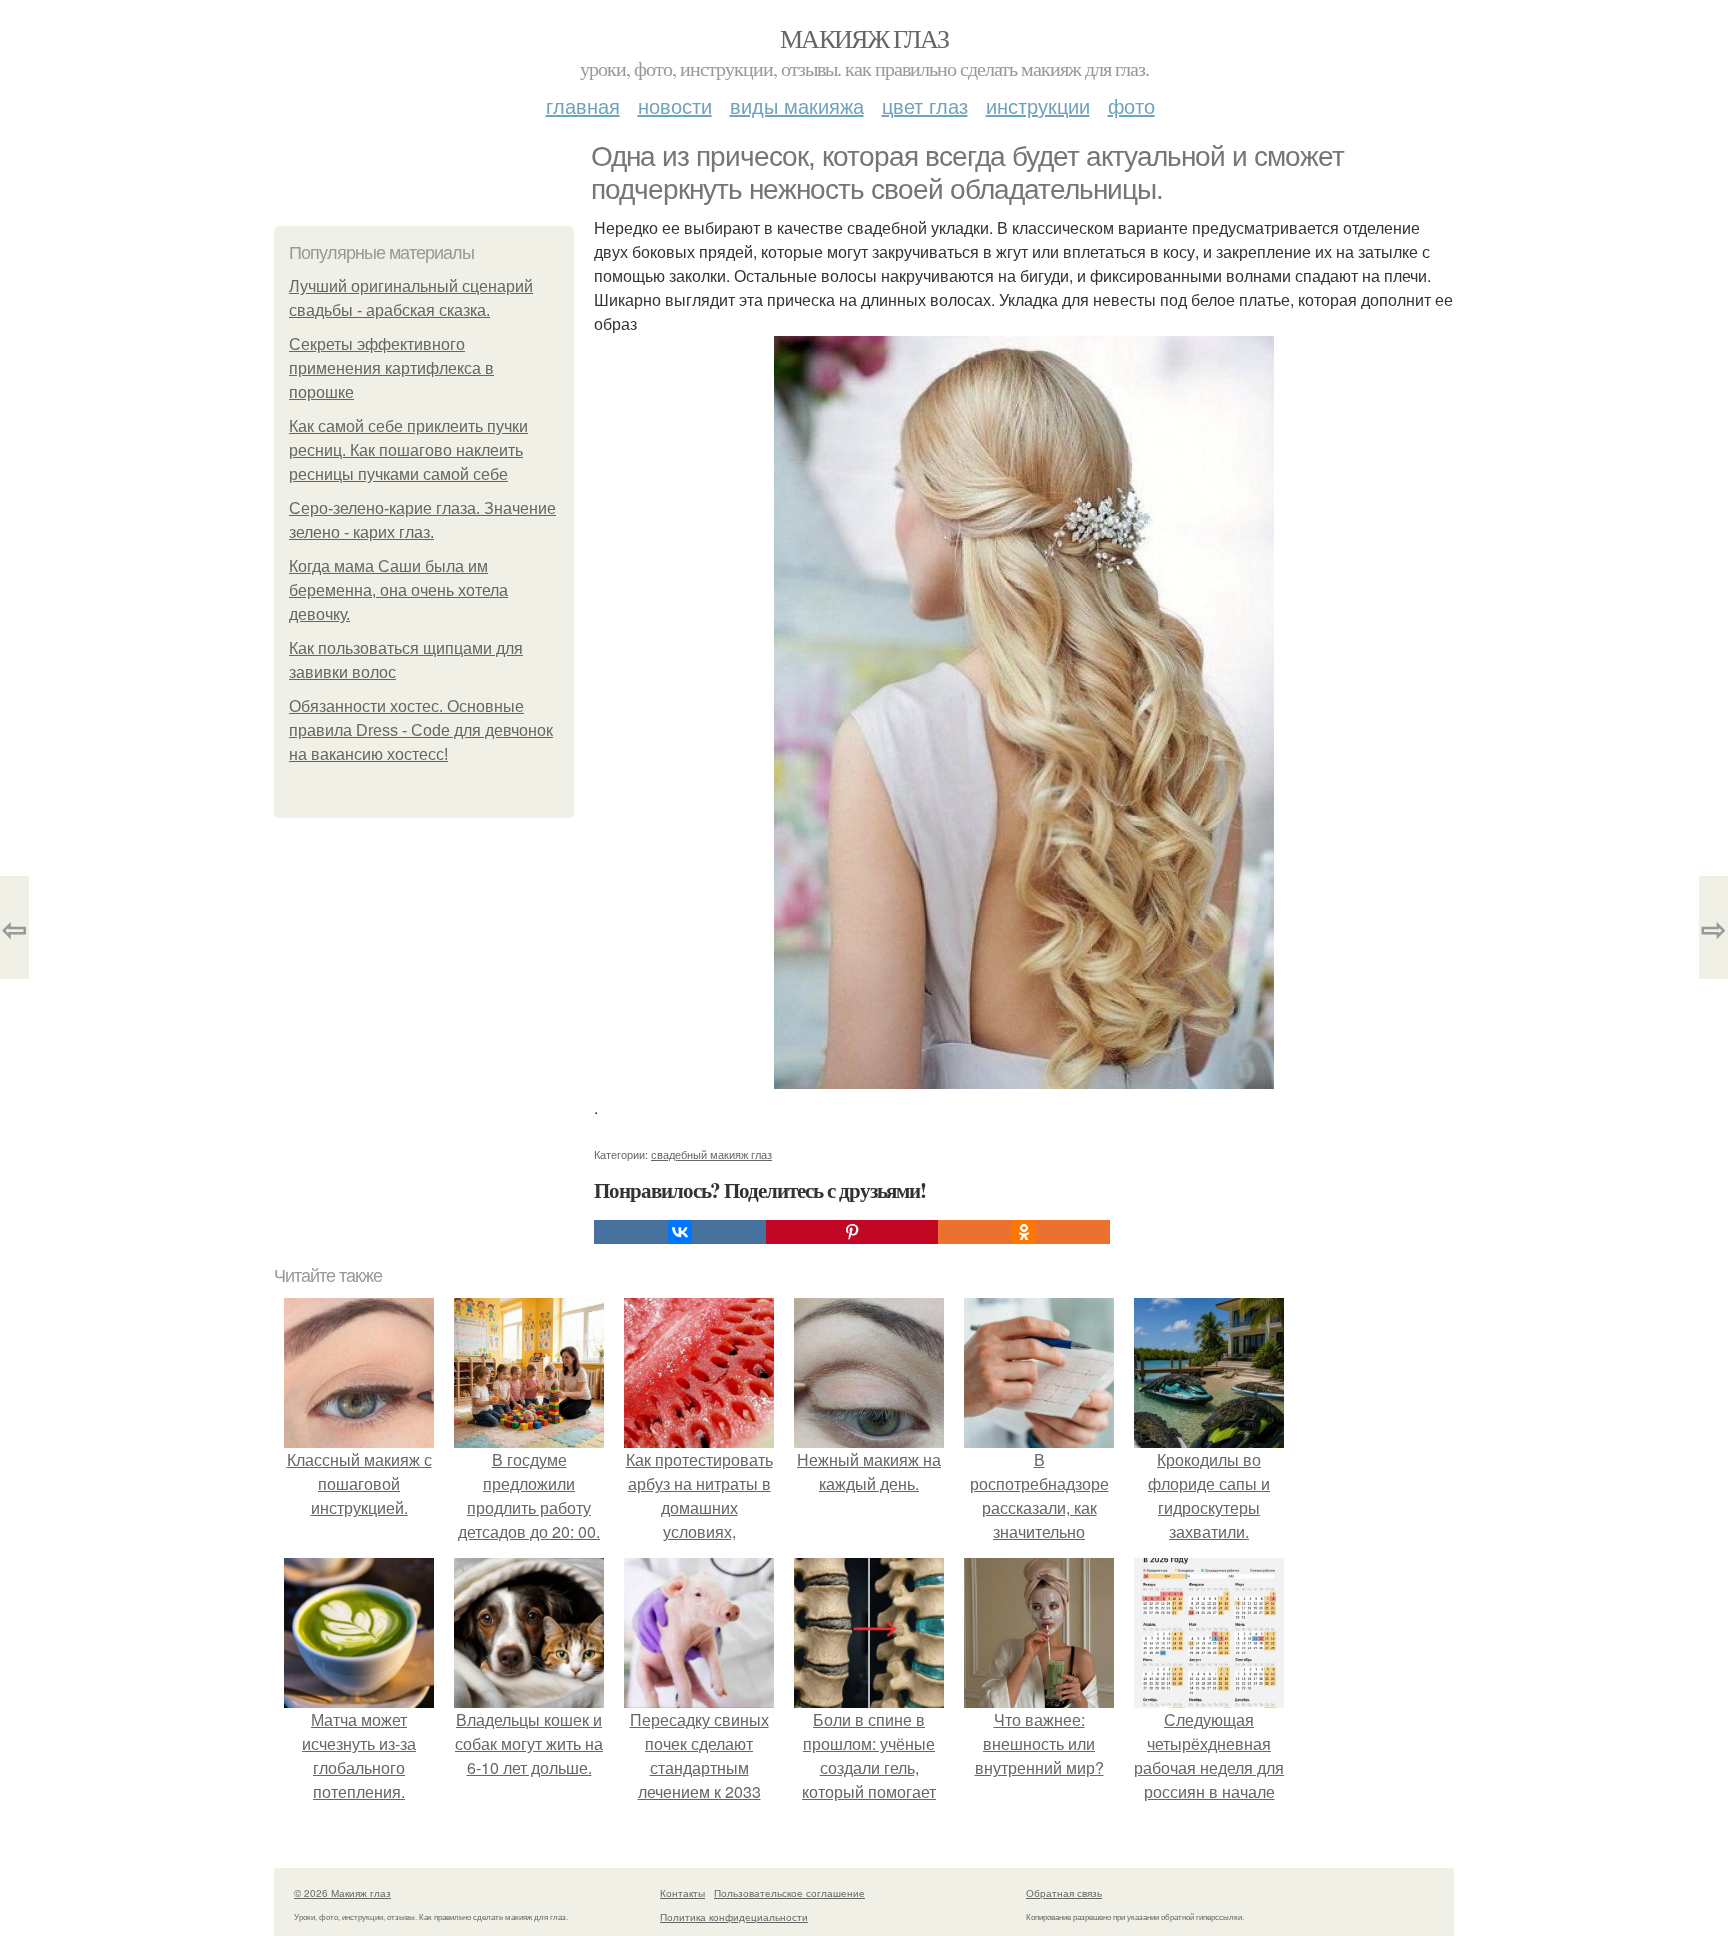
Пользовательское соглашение (789, 1893)
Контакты (682, 1893)
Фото (1131, 105)
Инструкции (1038, 105)
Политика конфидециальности (734, 1917)
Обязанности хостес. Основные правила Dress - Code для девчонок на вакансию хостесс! (421, 730)
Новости (675, 105)
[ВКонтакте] (680, 1232)
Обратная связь (1064, 1893)
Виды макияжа (797, 105)
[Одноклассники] (1024, 1232)
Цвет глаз (925, 105)
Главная (583, 105)
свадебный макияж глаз (711, 1154)
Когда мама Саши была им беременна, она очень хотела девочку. (398, 590)
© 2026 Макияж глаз (342, 1893)
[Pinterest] (852, 1232)
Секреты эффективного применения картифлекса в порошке (391, 368)
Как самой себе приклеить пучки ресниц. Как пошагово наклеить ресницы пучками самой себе (408, 450)
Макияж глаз (864, 38)
